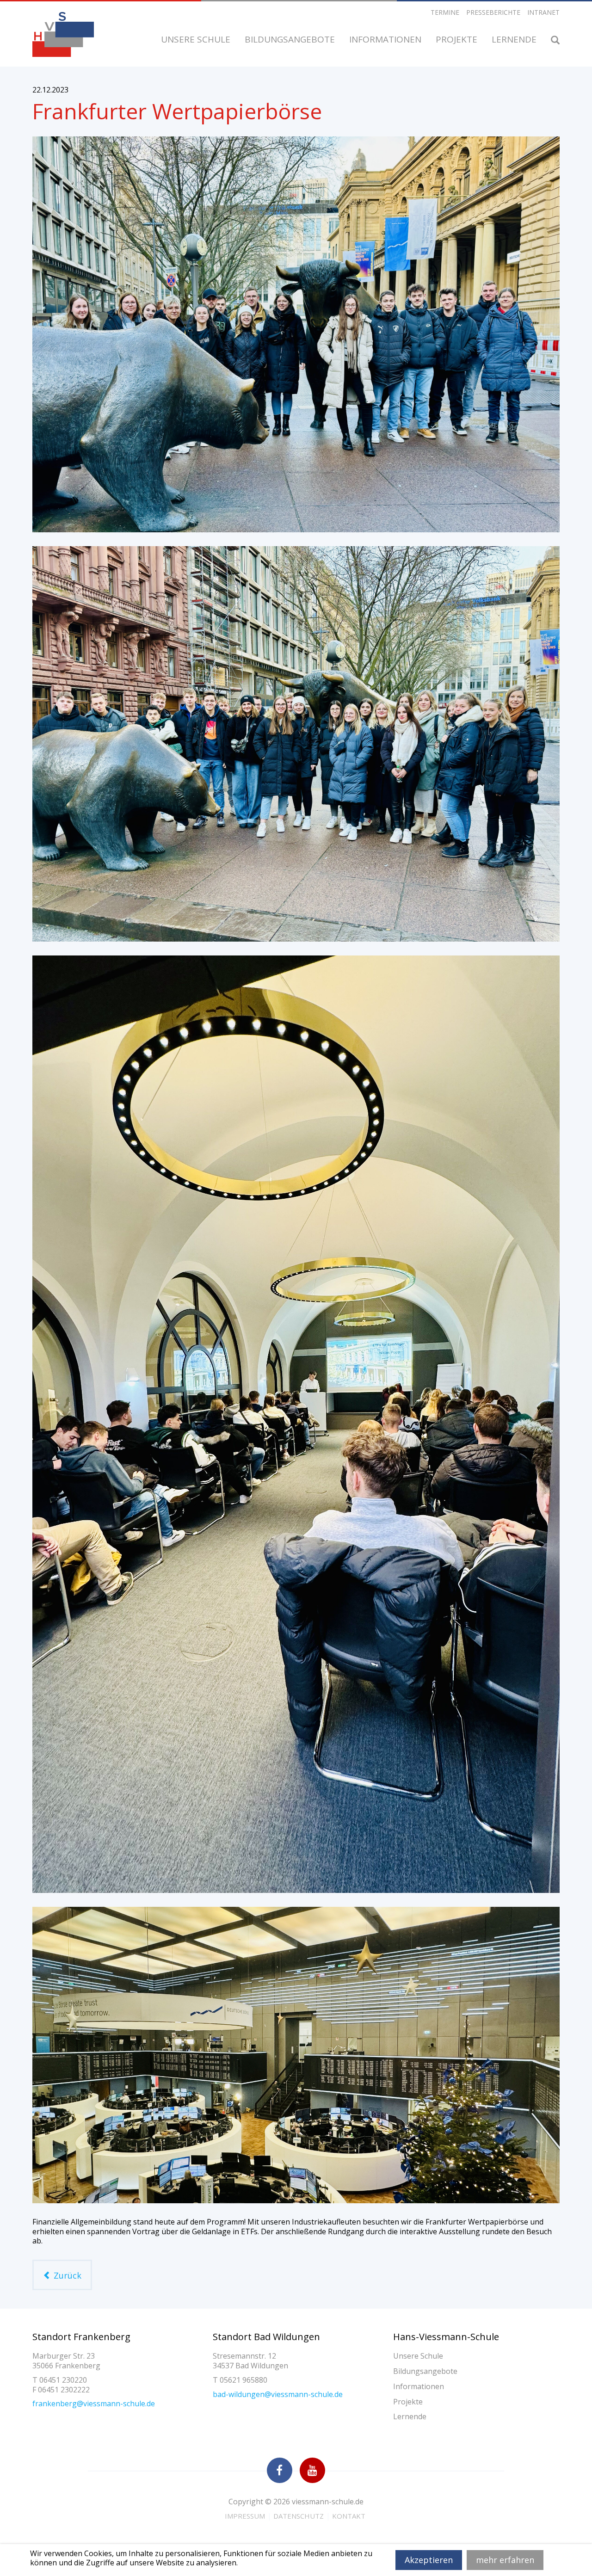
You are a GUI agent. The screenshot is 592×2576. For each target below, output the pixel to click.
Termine (445, 12)
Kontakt (349, 2516)
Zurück (66, 2275)
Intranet (543, 12)
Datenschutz (299, 2516)
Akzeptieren (429, 2560)
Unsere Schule (197, 39)
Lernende (515, 39)
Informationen (386, 39)
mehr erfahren (505, 2560)
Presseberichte (493, 12)
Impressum (245, 2516)
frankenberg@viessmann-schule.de (94, 2403)
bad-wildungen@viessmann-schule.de (278, 2394)
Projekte (458, 39)
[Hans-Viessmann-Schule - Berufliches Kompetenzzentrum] (63, 34)
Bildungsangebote (291, 39)
